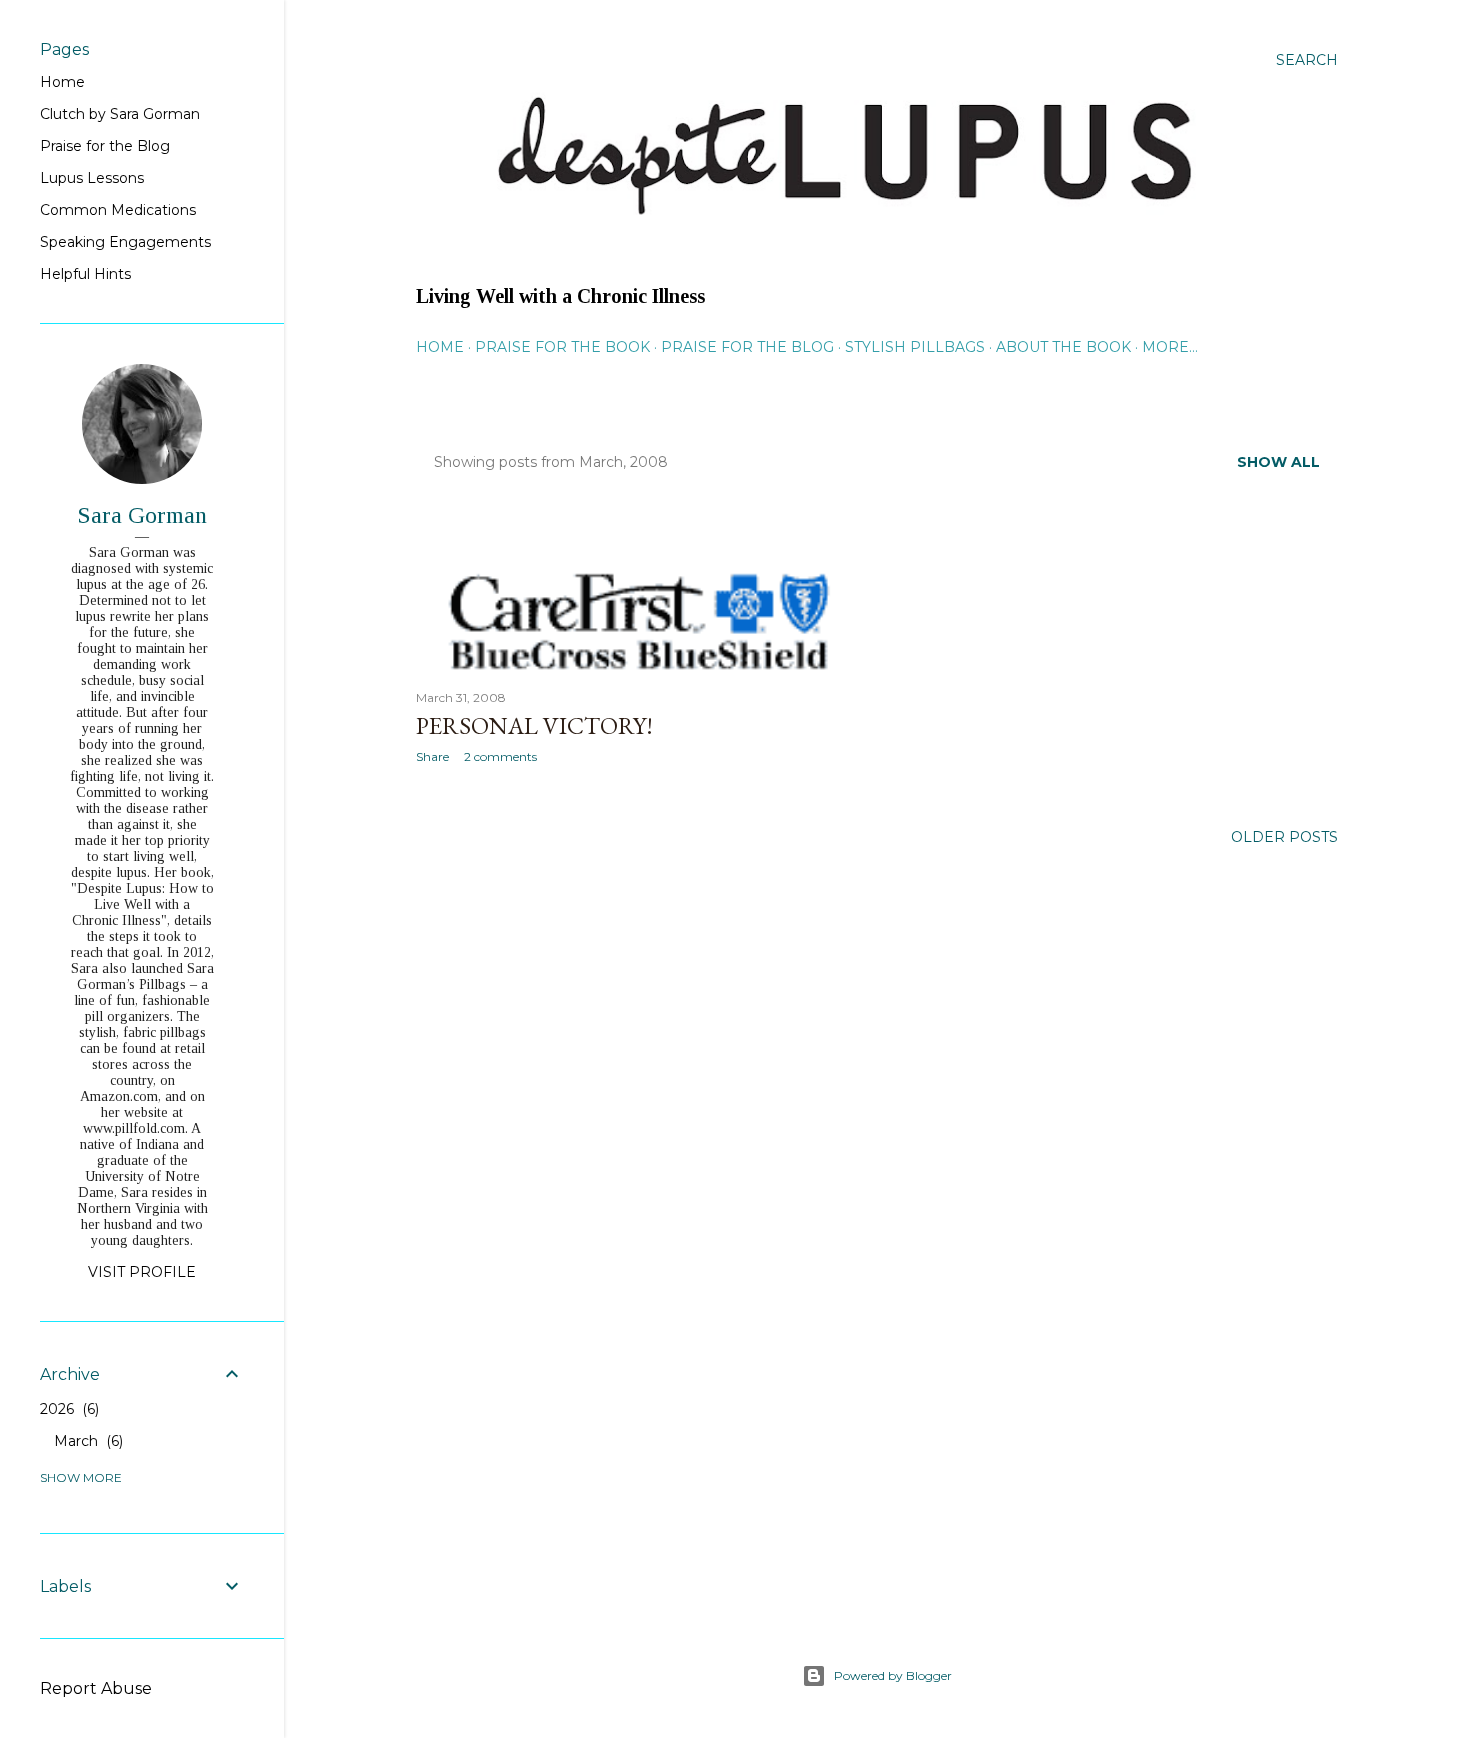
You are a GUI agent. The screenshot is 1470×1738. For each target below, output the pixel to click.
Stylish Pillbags (915, 347)
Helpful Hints (85, 274)
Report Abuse (96, 1688)
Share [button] (432, 756)
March (86, 1441)
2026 (67, 1409)
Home (440, 347)
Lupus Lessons (92, 178)
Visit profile (142, 1272)
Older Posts (1284, 837)
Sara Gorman (142, 515)
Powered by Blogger (893, 1675)
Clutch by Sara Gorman (120, 114)
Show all (1278, 462)
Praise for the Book (562, 347)
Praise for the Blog (747, 347)
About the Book (1063, 347)
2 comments (500, 756)
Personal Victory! (534, 725)
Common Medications (118, 210)
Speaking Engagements (125, 242)
